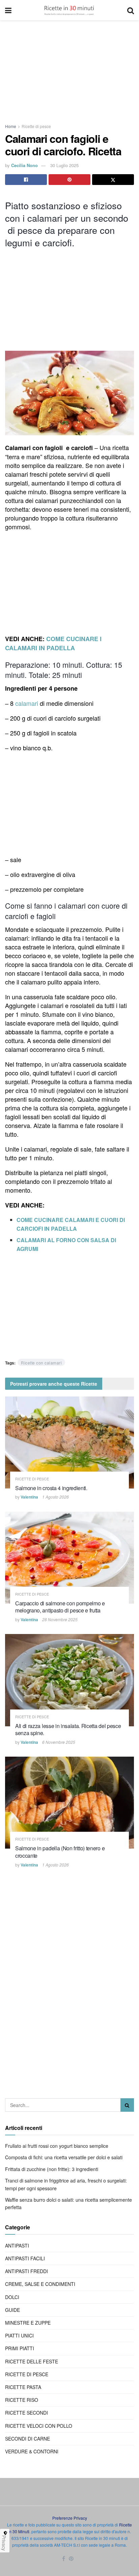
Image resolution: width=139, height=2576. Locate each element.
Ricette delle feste (32, 2361)
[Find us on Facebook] (64, 2559)
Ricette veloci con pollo (39, 2426)
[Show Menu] (8, 10)
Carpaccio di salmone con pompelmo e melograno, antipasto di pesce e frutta (60, 1607)
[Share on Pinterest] (69, 180)
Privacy (4, 2543)
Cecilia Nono (24, 165)
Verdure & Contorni (32, 2451)
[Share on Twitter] (113, 180)
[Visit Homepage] (69, 10)
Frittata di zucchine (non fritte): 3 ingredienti (52, 2169)
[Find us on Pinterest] (71, 2559)
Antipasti (17, 2245)
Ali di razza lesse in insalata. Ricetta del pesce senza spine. (68, 1730)
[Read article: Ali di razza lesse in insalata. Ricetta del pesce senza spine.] (69, 1680)
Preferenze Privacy (70, 2518)
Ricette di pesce (36, 126)
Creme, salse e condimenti (40, 2284)
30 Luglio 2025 (64, 165)
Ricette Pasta (23, 2387)
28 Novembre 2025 (60, 1619)
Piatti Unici (19, 2335)
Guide (12, 2310)
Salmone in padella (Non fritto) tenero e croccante (60, 1852)
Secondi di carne (27, 2439)
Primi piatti (20, 2348)
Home (11, 126)
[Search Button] (131, 10)
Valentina (29, 1497)
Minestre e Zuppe (28, 2323)
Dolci (12, 2297)
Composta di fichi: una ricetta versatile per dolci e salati (64, 2157)
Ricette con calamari (41, 1363)
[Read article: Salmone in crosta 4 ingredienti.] (69, 1442)
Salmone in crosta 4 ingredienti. (51, 1488)
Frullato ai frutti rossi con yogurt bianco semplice (57, 2146)
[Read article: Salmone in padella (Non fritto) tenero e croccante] (69, 1803)
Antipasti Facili (25, 2258)
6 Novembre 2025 (59, 1742)
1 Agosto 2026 (55, 1497)
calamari (27, 703)
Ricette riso (22, 2400)
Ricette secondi (26, 2413)
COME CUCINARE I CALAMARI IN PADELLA (53, 643)
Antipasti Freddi (26, 2271)
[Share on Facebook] (26, 180)
